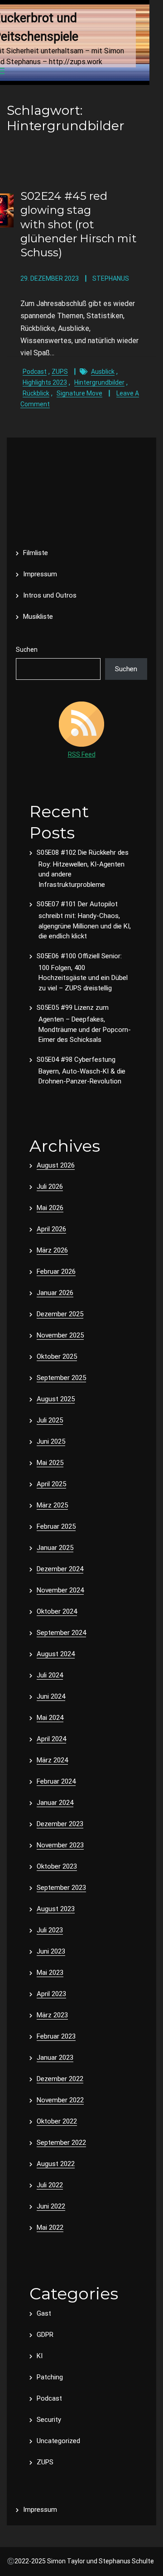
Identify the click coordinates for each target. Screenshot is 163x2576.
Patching (50, 2377)
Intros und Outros (50, 595)
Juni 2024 (51, 1696)
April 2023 (51, 1994)
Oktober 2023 (57, 1866)
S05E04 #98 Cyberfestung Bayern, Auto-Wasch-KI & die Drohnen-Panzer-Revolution (81, 1071)
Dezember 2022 (60, 2079)
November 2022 (60, 2100)
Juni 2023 (51, 1951)
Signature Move (79, 393)
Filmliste (36, 553)
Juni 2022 (51, 2206)
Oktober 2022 (57, 2121)
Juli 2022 (50, 2185)
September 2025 (61, 1378)
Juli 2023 (50, 1930)
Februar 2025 (56, 1526)
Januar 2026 (55, 1293)
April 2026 (51, 1229)
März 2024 (52, 1760)
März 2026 (52, 1250)
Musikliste (38, 617)
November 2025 (60, 1335)
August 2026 (56, 1165)
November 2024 (60, 1590)
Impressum (40, 574)
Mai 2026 (50, 1208)
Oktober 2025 (57, 1356)
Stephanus (111, 278)
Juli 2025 (50, 1420)
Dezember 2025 (60, 1314)
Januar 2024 (55, 1803)
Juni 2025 (51, 1441)
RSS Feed (82, 754)
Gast (44, 2313)
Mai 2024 (50, 1718)
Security (49, 2420)
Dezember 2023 (60, 1824)
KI (40, 2356)
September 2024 (61, 1633)
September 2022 (61, 2143)
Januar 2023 (55, 2058)
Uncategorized (58, 2441)
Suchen (27, 650)
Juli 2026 (50, 1187)
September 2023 (61, 1888)
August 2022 (56, 2164)
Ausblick (103, 372)
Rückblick (36, 393)
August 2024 (56, 1654)
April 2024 (51, 1739)
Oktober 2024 (57, 1611)
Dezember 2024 (60, 1569)
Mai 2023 (50, 1973)
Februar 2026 (56, 1272)
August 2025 (56, 1399)
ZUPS (60, 372)
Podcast (35, 372)
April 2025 (51, 1484)
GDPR (45, 2335)
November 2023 (60, 1845)
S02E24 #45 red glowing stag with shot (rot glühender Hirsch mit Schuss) (79, 224)
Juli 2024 (50, 1675)
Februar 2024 (56, 1781)
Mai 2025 (50, 1463)
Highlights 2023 (45, 382)
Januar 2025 (55, 1548)
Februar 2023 (56, 2036)
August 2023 (56, 1909)
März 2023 (52, 2015)
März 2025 (52, 1505)
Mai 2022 (50, 2228)
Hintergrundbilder (99, 382)
